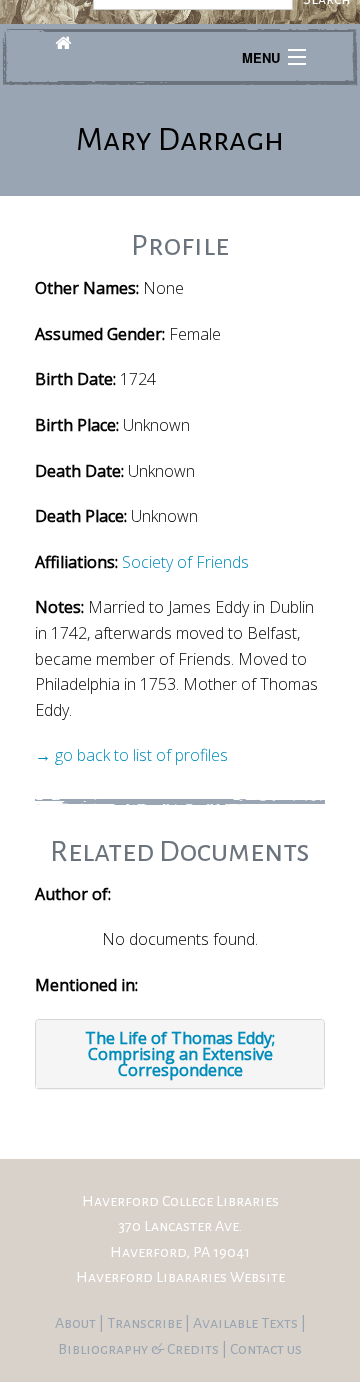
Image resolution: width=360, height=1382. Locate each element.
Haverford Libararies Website (180, 1277)
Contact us (266, 1349)
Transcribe (146, 1323)
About (77, 1323)
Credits (194, 1349)
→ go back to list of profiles (131, 755)
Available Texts (247, 1323)
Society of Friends (185, 562)
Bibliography (103, 1349)
